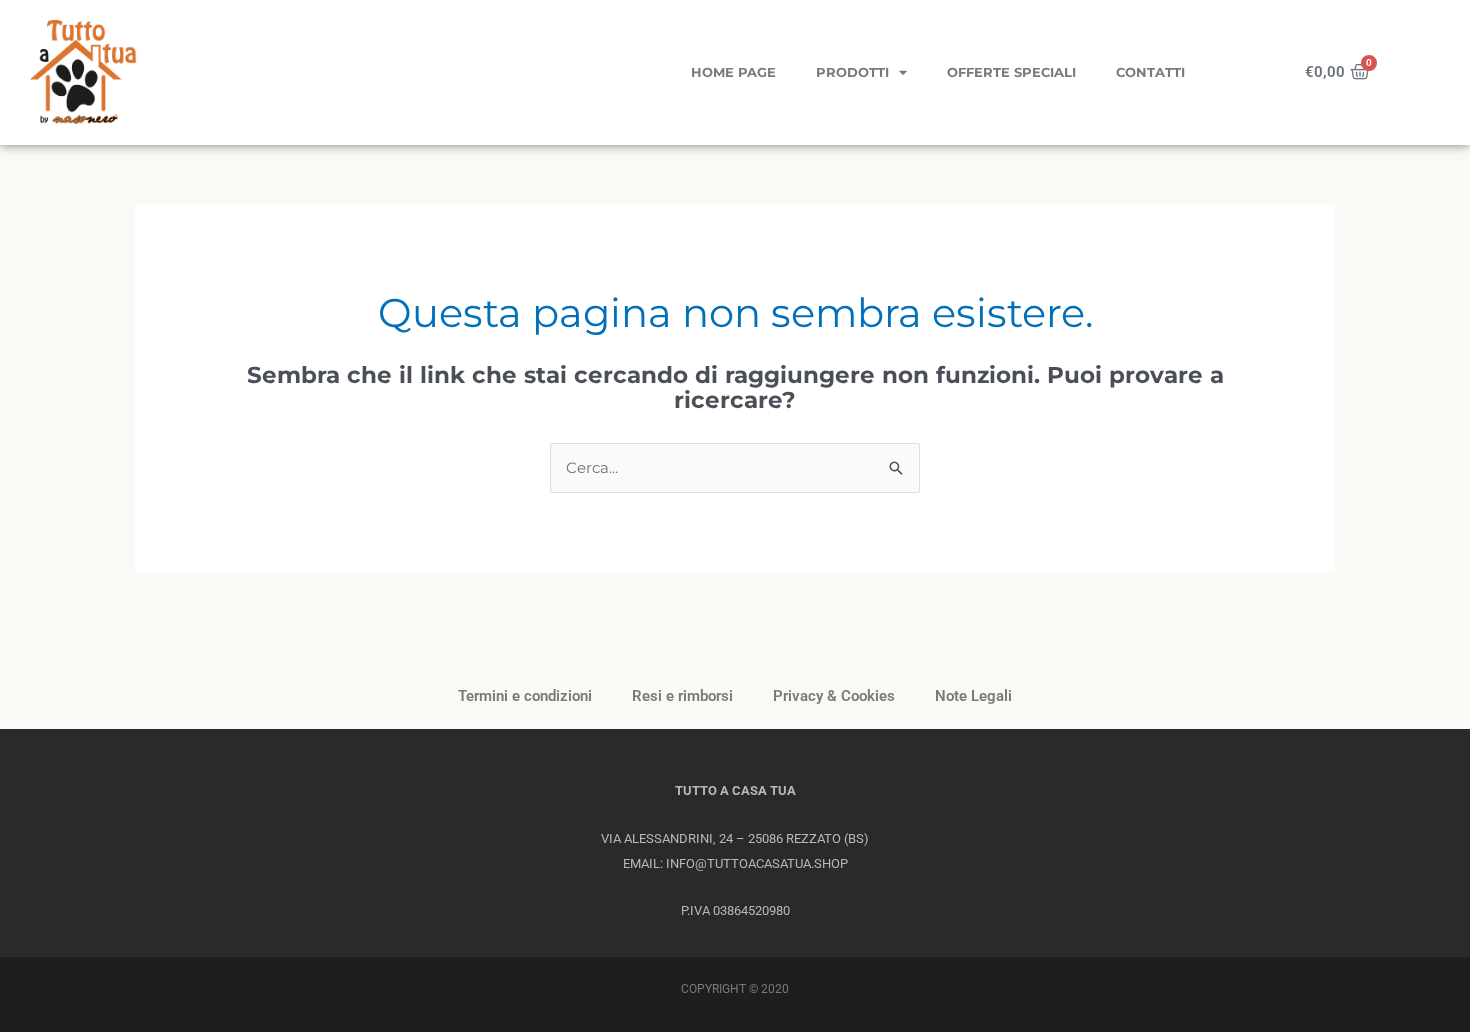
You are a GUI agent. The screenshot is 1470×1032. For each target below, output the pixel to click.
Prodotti (852, 72)
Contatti (1150, 72)
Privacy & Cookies (834, 696)
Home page (733, 72)
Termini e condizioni (525, 696)
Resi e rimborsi (682, 696)
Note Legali (973, 696)
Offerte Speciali (1011, 72)
